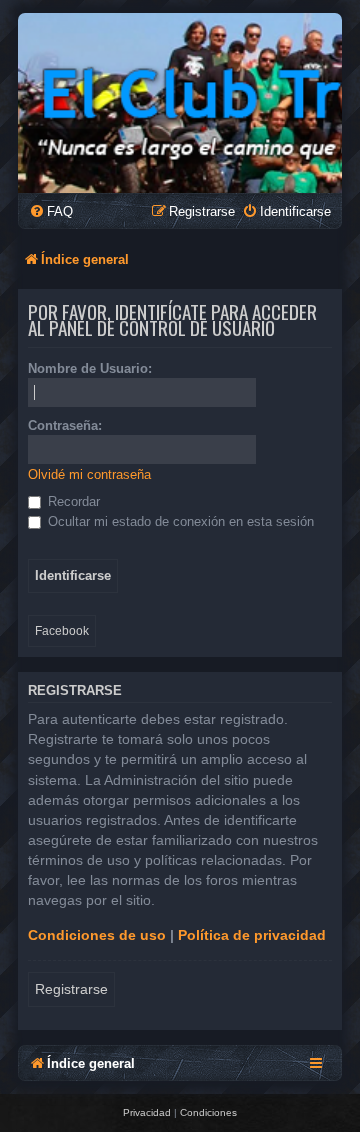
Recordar (72, 501)
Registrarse (71, 989)
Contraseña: (65, 425)
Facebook (62, 631)
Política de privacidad (252, 935)
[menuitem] (51, 211)
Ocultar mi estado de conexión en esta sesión (179, 521)
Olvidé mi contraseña (89, 474)
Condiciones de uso (97, 935)
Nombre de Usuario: (90, 368)
